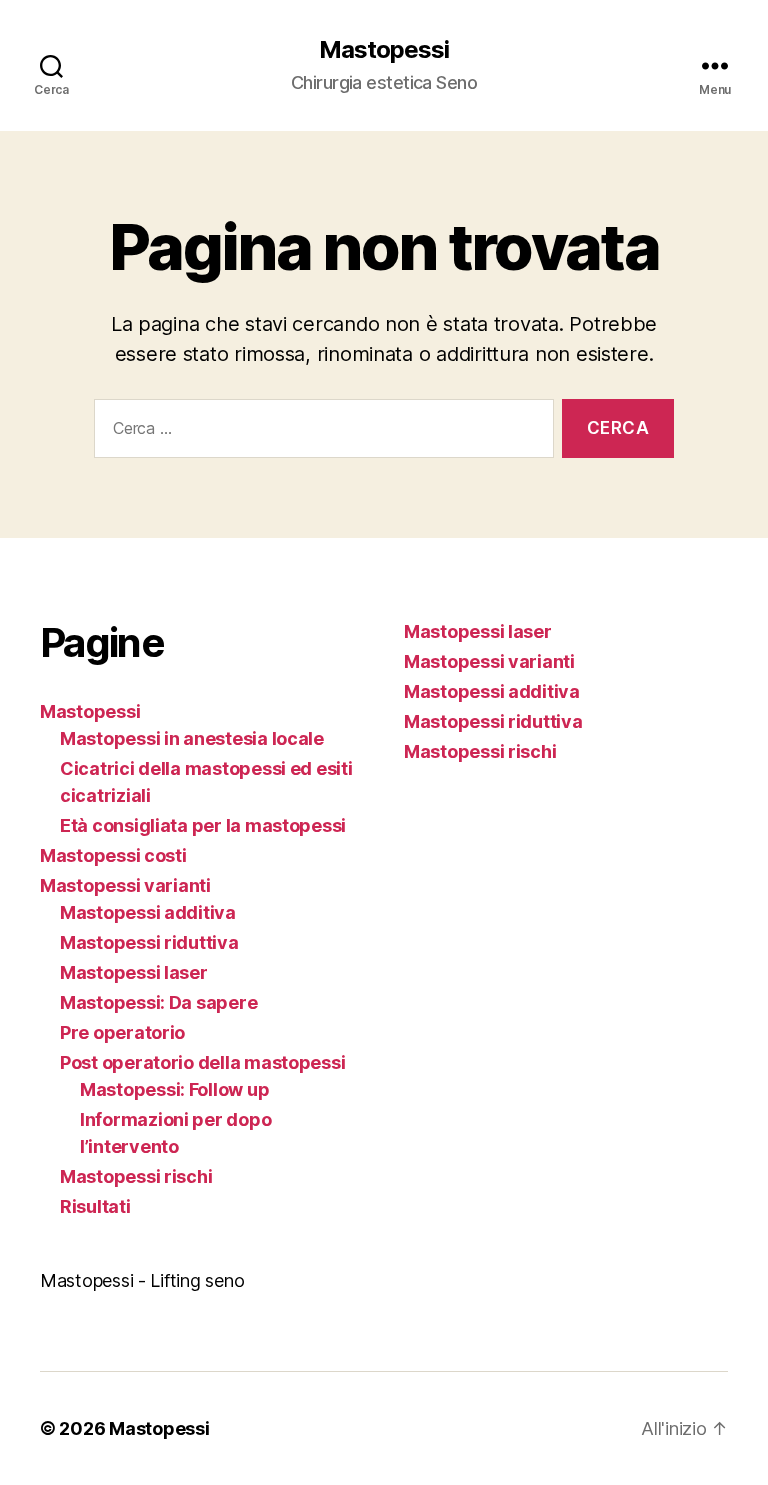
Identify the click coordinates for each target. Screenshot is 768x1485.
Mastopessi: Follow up (174, 1089)
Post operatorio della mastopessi (202, 1062)
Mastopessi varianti (125, 885)
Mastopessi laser (134, 972)
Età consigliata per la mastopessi (203, 825)
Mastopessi (384, 50)
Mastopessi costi (113, 855)
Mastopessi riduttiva (149, 942)
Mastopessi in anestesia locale (192, 738)
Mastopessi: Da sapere (158, 1002)
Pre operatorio (122, 1032)
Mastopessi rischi (136, 1176)
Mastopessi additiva (148, 912)
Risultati (95, 1206)
